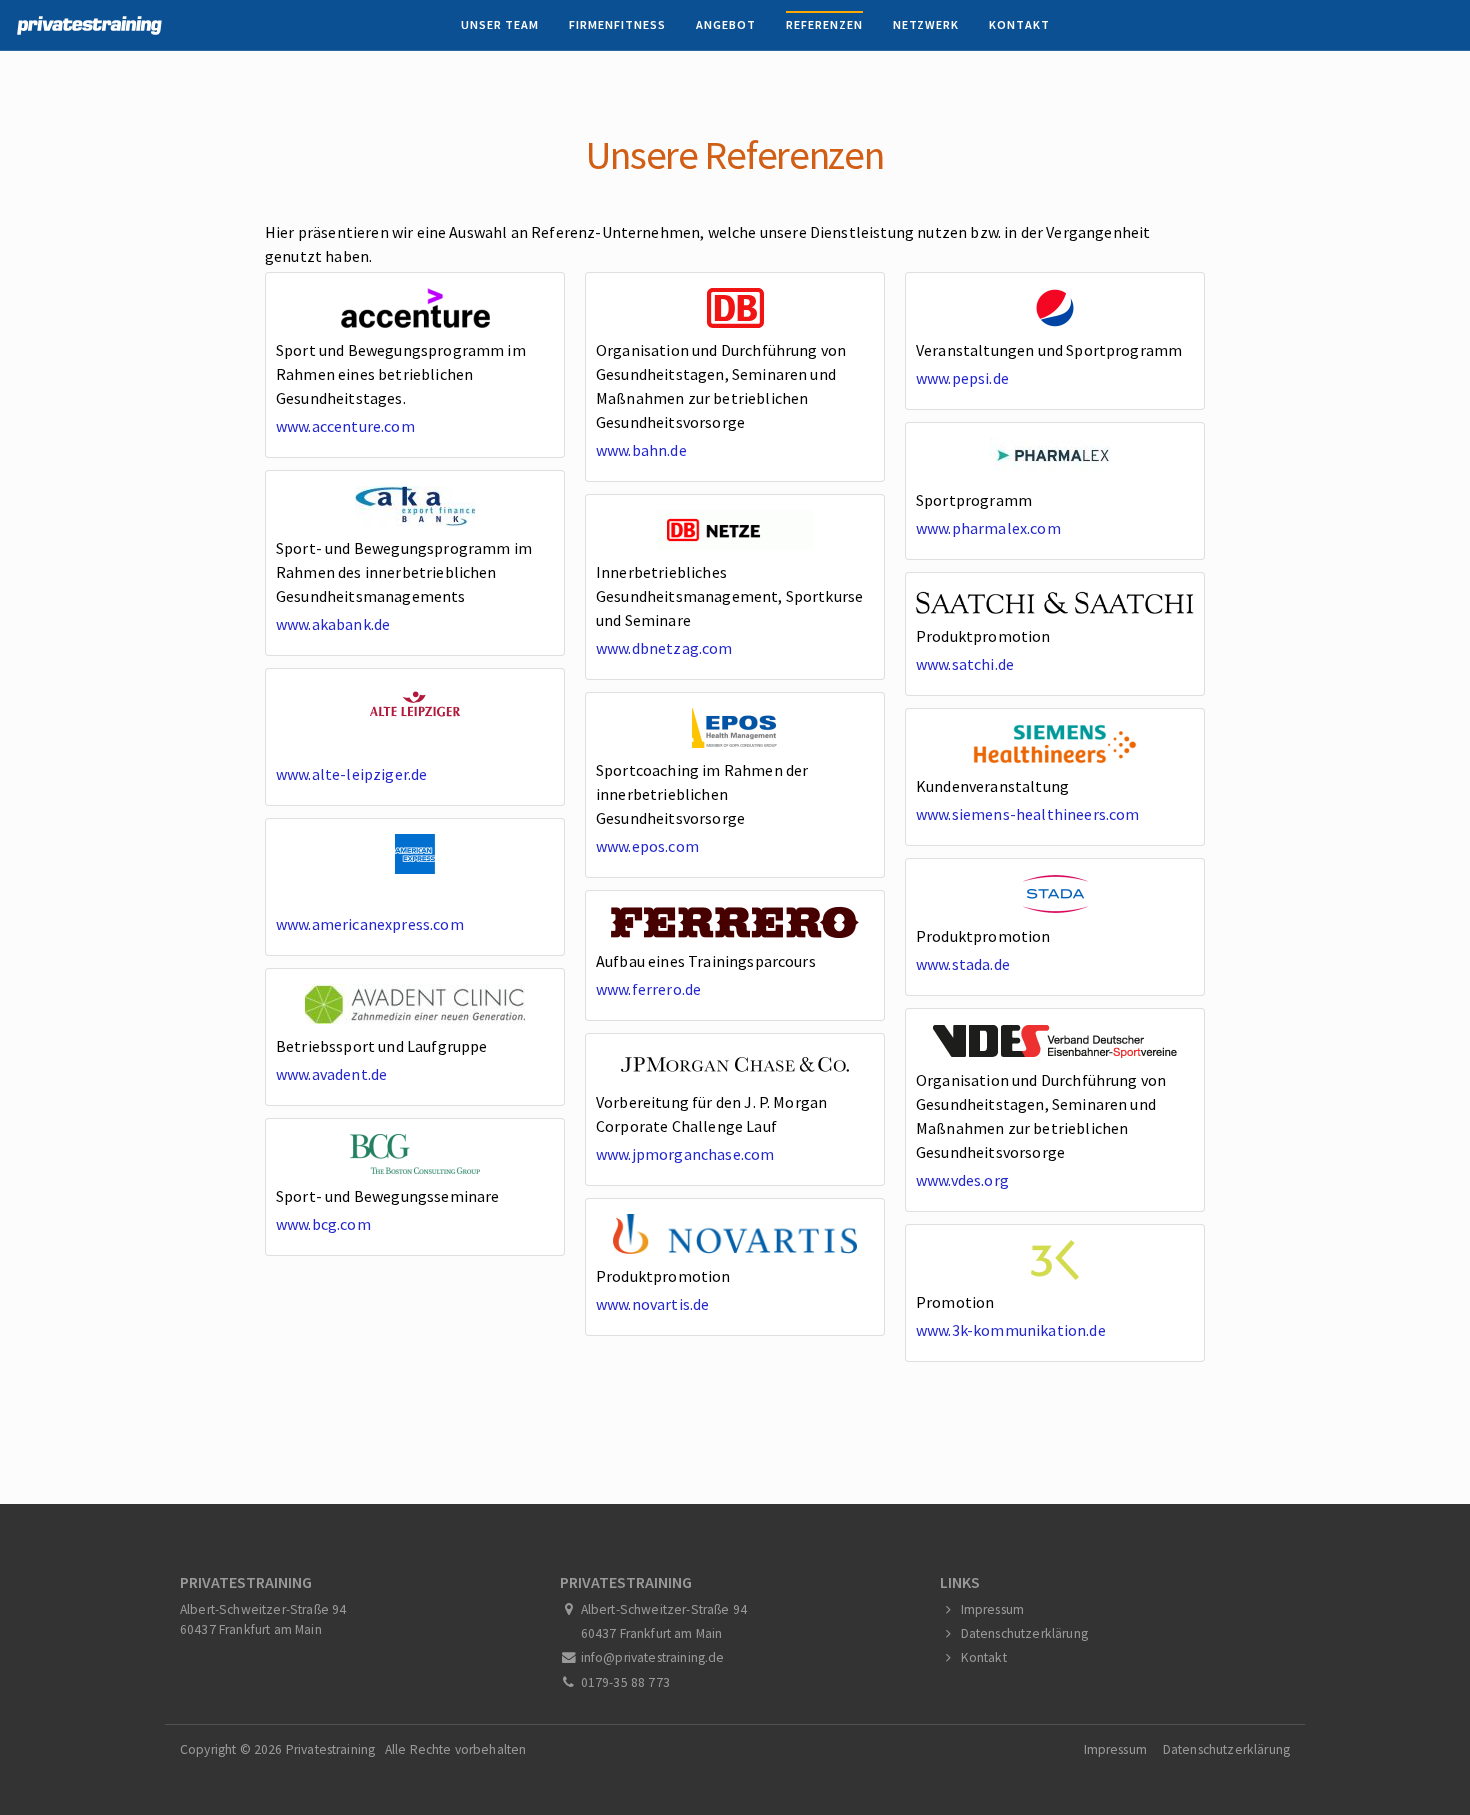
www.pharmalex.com (988, 528)
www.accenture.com (345, 426)
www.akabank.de (333, 624)
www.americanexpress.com (370, 924)
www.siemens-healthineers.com (1027, 814)
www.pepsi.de (962, 378)
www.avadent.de (331, 1074)
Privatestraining (331, 1749)
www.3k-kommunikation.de (1011, 1330)
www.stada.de (963, 964)
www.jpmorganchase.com (685, 1154)
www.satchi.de (965, 664)
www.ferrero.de (648, 989)
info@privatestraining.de (653, 1657)
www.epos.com (647, 846)
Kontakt (1019, 24)
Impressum (992, 1609)
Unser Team (500, 24)
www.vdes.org (962, 1180)
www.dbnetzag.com (664, 648)
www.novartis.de (652, 1304)
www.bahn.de (641, 450)
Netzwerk (926, 24)
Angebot (726, 24)
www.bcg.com (323, 1224)
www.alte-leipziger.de (351, 774)
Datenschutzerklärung (1024, 1633)
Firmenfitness (617, 24)
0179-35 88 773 (625, 1682)
